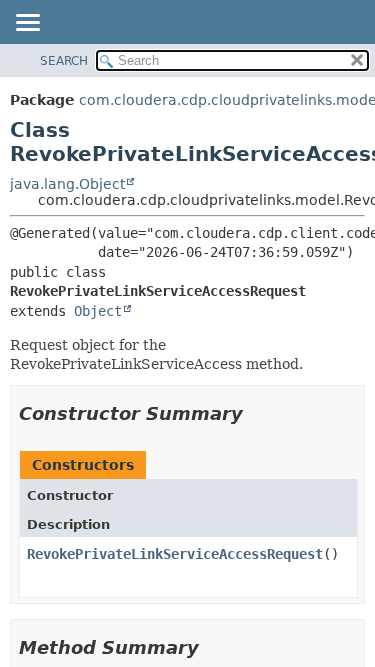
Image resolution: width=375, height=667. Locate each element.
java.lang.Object (67, 184)
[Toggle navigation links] (27, 24)
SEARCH (64, 61)
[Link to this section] (257, 413)
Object (98, 311)
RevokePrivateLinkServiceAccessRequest (175, 554)
